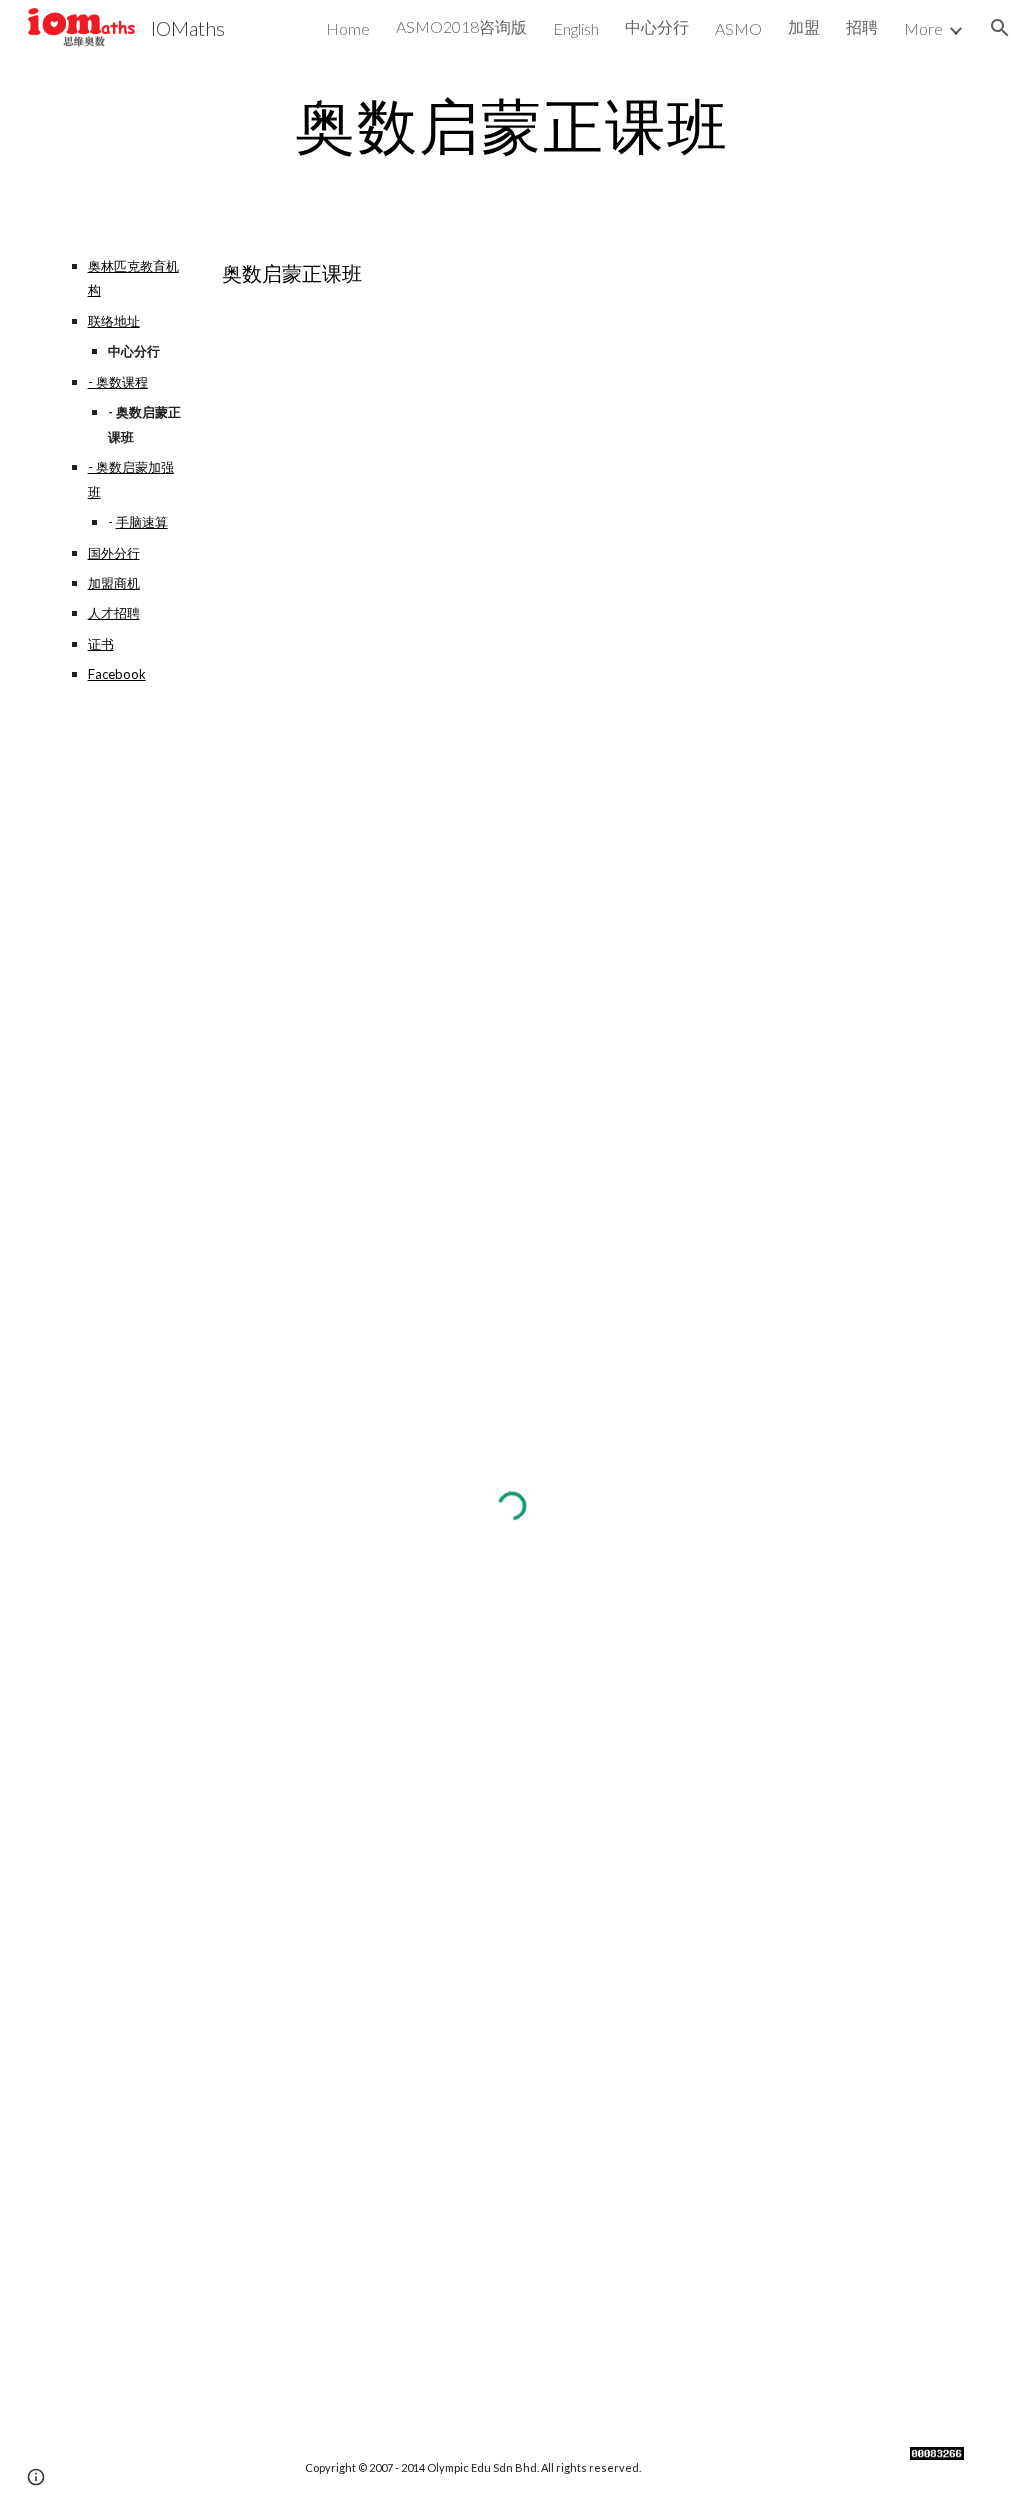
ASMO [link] (738, 28)
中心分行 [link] (657, 26)
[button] (1000, 28)
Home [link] (348, 28)
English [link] (576, 28)
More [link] (923, 28)
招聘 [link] (862, 26)
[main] (511, 125)
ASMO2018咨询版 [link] (461, 26)
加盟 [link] (804, 26)
